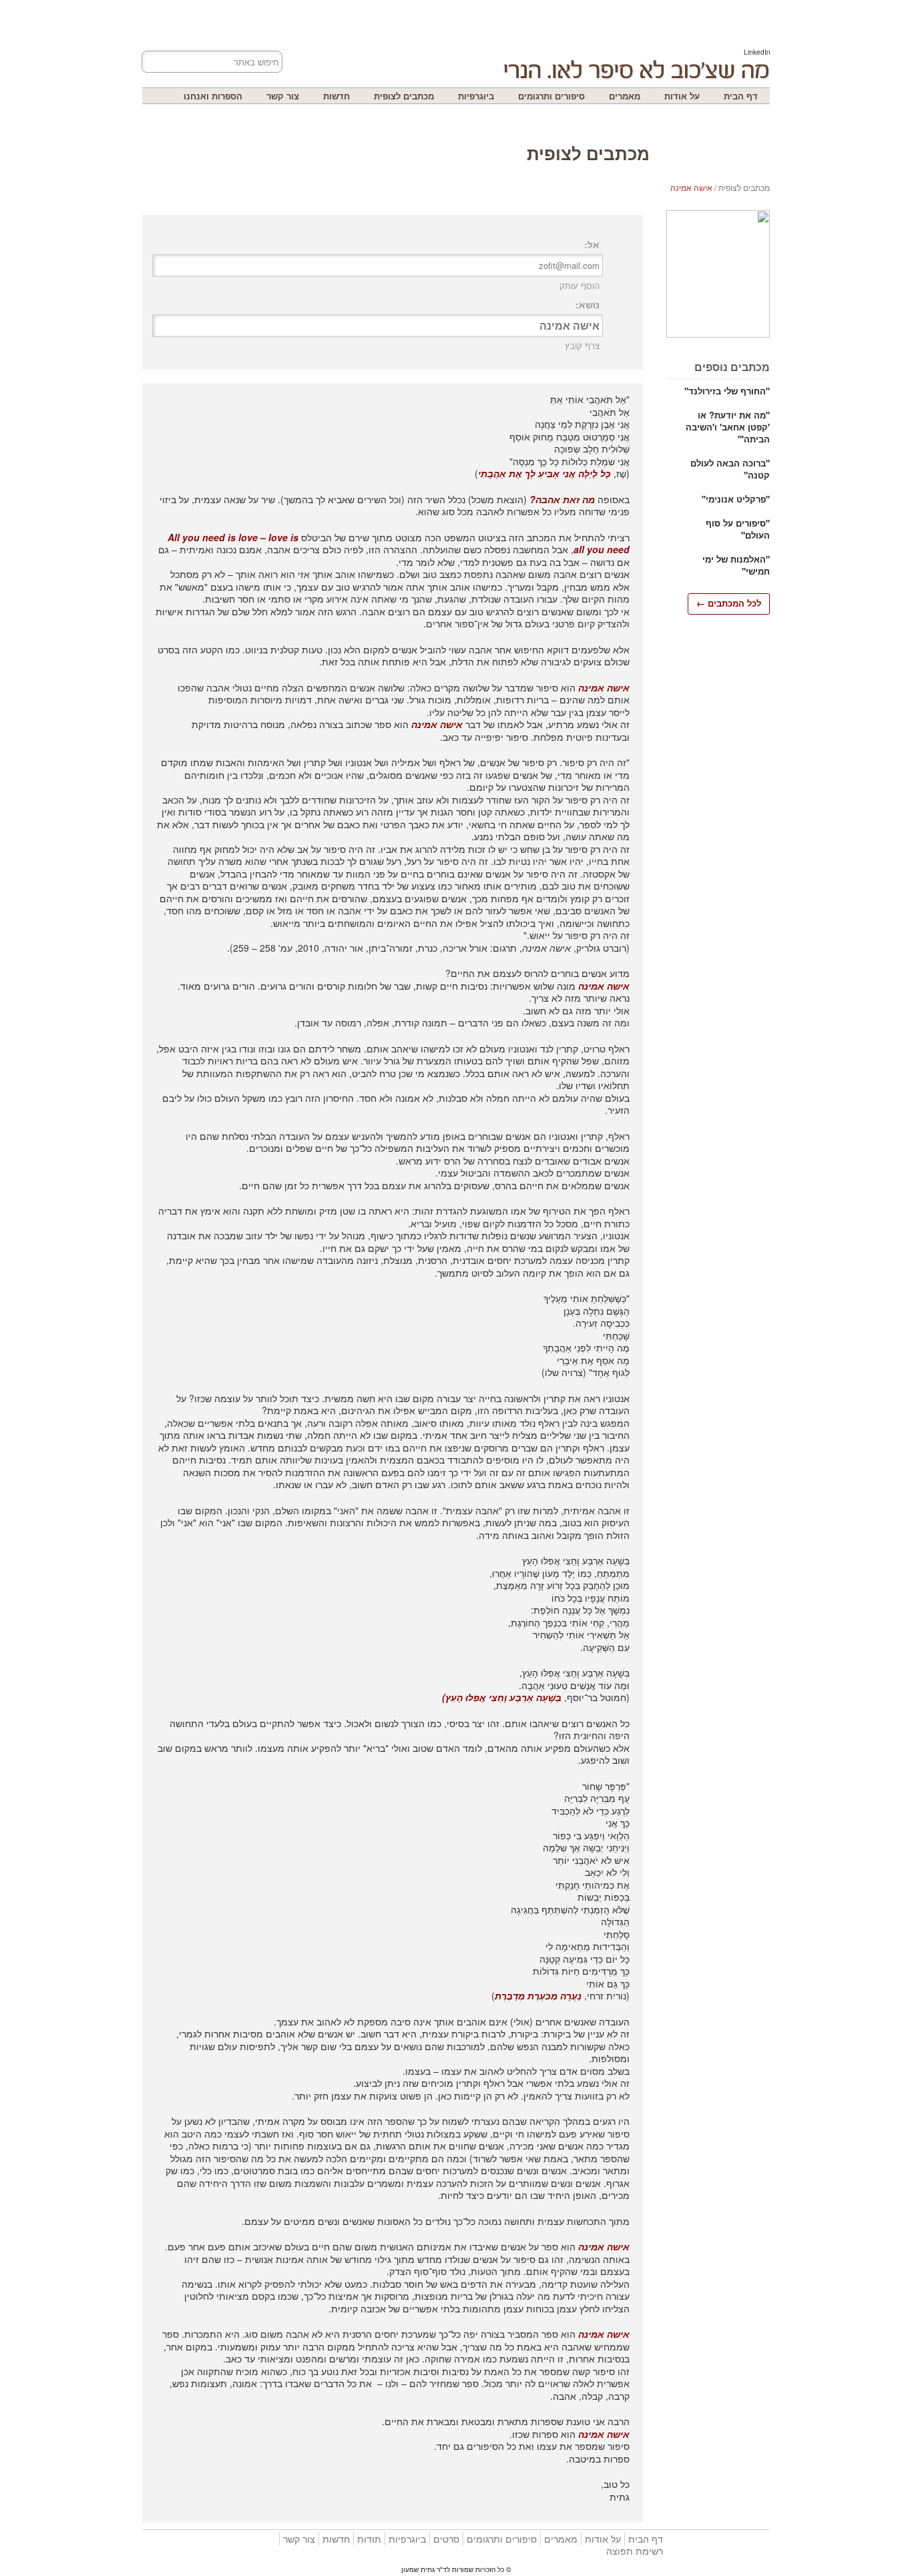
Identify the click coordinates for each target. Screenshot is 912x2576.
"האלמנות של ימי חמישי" (736, 565)
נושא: (588, 304)
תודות (369, 2539)
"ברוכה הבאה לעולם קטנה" (730, 469)
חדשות (336, 96)
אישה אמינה (691, 187)
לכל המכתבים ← (729, 603)
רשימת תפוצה (635, 2551)
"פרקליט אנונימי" (736, 499)
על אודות (682, 96)
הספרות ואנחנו (213, 96)
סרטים (446, 2539)
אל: (592, 244)
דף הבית (741, 96)
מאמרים (625, 96)
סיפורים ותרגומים (551, 96)
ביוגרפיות (476, 96)
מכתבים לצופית (404, 96)
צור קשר (283, 96)
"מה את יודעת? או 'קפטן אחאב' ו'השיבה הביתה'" (728, 427)
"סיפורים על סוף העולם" (738, 529)
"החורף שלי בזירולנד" (727, 391)
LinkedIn (757, 52)
